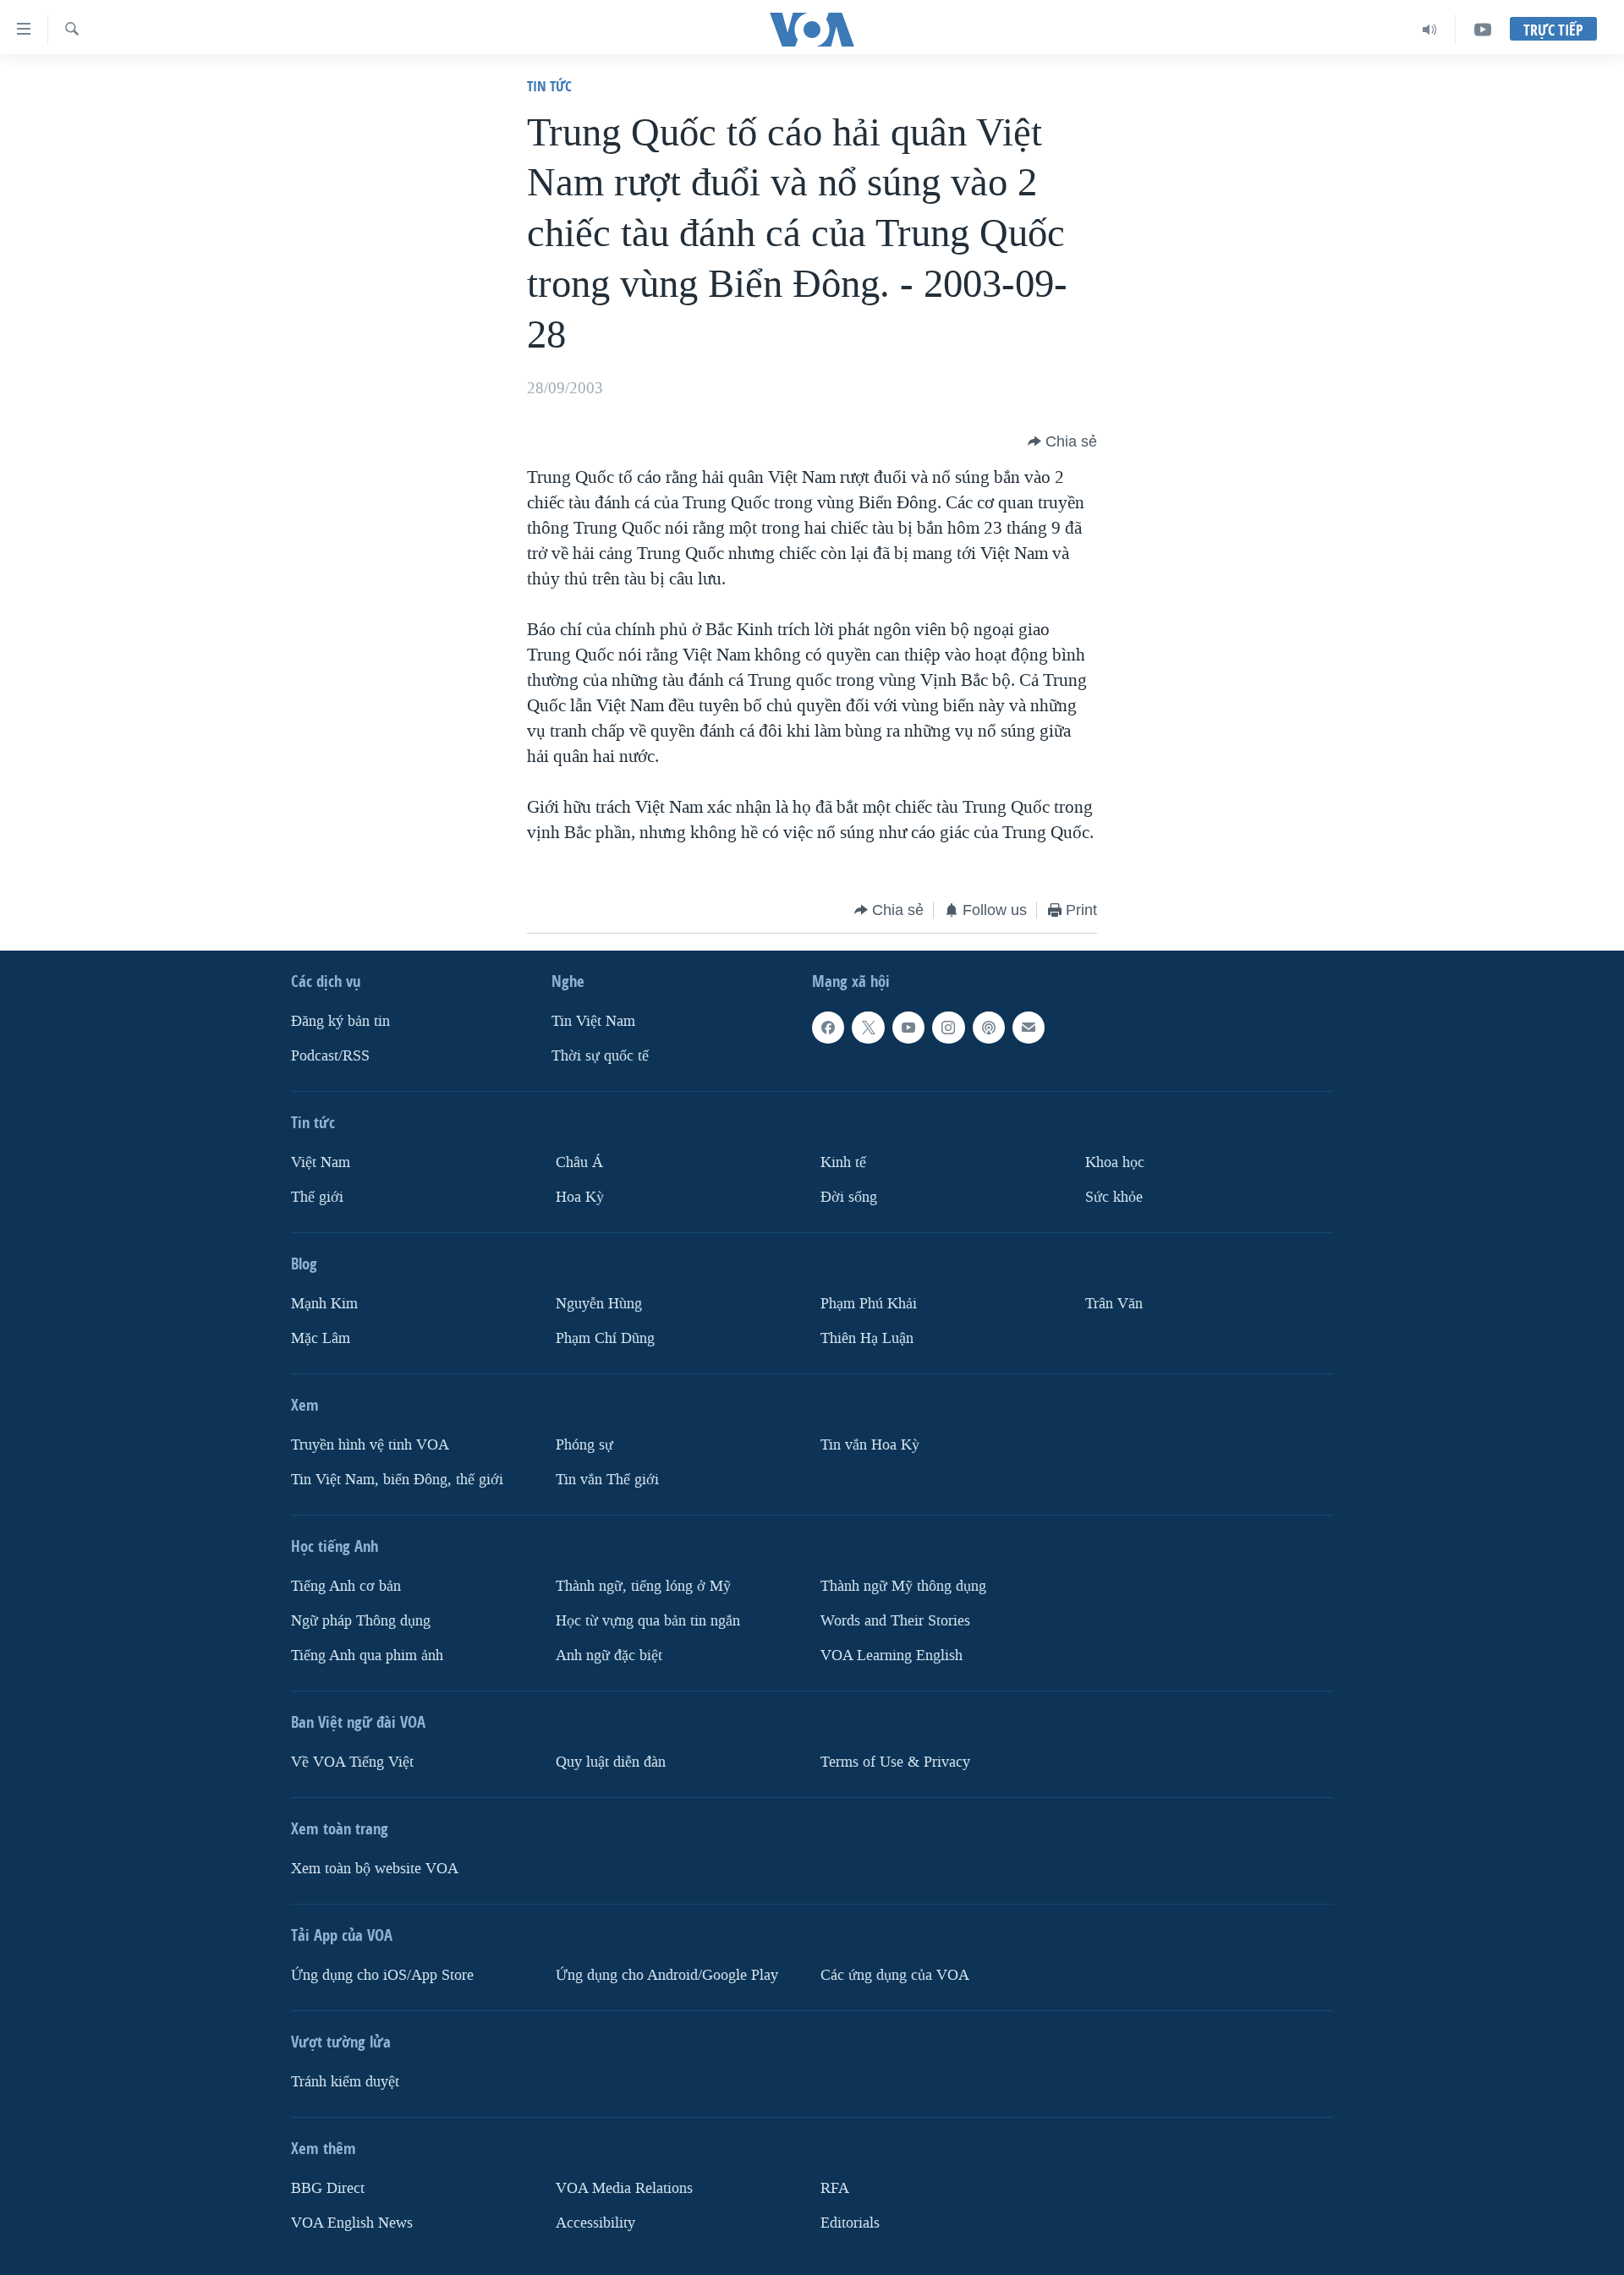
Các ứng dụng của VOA (895, 1975)
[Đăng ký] (1029, 1028)
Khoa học (1115, 1162)
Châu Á (579, 1162)
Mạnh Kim (324, 1304)
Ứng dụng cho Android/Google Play (667, 1975)
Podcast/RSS (330, 1056)
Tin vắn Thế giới (607, 1480)
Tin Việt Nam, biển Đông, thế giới (397, 1480)
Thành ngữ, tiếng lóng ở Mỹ (643, 1586)
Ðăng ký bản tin (340, 1021)
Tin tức (549, 86)
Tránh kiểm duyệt (345, 2082)
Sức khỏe (1114, 1197)
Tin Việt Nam (593, 1021)
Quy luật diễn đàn (611, 1762)
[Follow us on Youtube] (908, 1028)
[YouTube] (1483, 30)
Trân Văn (1114, 1304)
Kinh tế (843, 1162)
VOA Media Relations (624, 2188)
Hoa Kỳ (580, 1197)
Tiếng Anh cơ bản (346, 1586)
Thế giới (317, 1197)
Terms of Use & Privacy (895, 1762)
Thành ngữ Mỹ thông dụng (903, 1586)
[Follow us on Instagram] (948, 1028)
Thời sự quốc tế (600, 1056)
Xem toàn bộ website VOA (375, 1869)
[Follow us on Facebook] (828, 1028)
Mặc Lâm (321, 1338)
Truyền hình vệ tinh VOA (370, 1445)
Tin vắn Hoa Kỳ (870, 1445)
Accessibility (595, 2223)
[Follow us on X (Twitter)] (868, 1028)
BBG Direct (328, 2188)
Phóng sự (584, 1445)
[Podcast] (989, 1028)
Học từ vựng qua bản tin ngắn (648, 1621)
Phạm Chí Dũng (605, 1338)
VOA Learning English (892, 1656)
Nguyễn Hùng (599, 1304)
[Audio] (1430, 30)
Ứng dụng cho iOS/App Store (382, 1975)
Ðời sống (849, 1197)
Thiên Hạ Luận (867, 1338)
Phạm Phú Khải (869, 1304)
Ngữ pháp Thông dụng (361, 1621)
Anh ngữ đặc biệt (609, 1656)
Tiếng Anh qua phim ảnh (367, 1656)
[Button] (1062, 441)
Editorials (850, 2223)
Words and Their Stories (895, 1621)
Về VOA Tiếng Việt (352, 1762)
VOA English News (352, 2223)
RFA (835, 2188)
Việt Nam (321, 1162)
